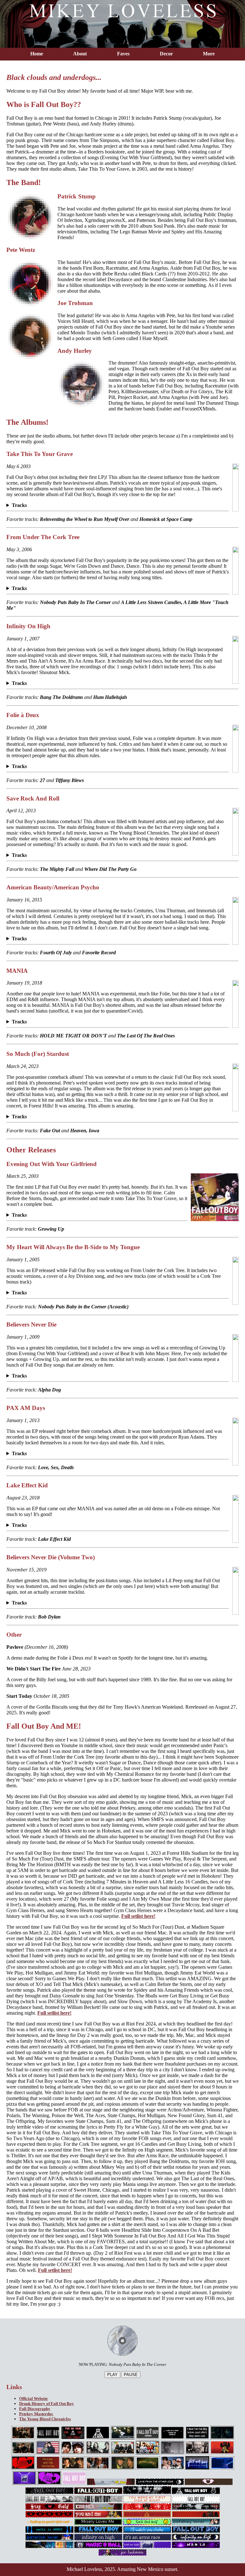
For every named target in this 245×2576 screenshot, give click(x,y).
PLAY (112, 2375)
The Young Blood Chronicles (45, 2419)
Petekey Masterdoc (36, 2414)
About (80, 54)
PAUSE (131, 2375)
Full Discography (35, 2409)
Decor (166, 54)
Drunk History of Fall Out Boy (47, 2404)
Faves (123, 54)
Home (37, 54)
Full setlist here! (138, 1916)
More (209, 54)
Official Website (33, 2398)
